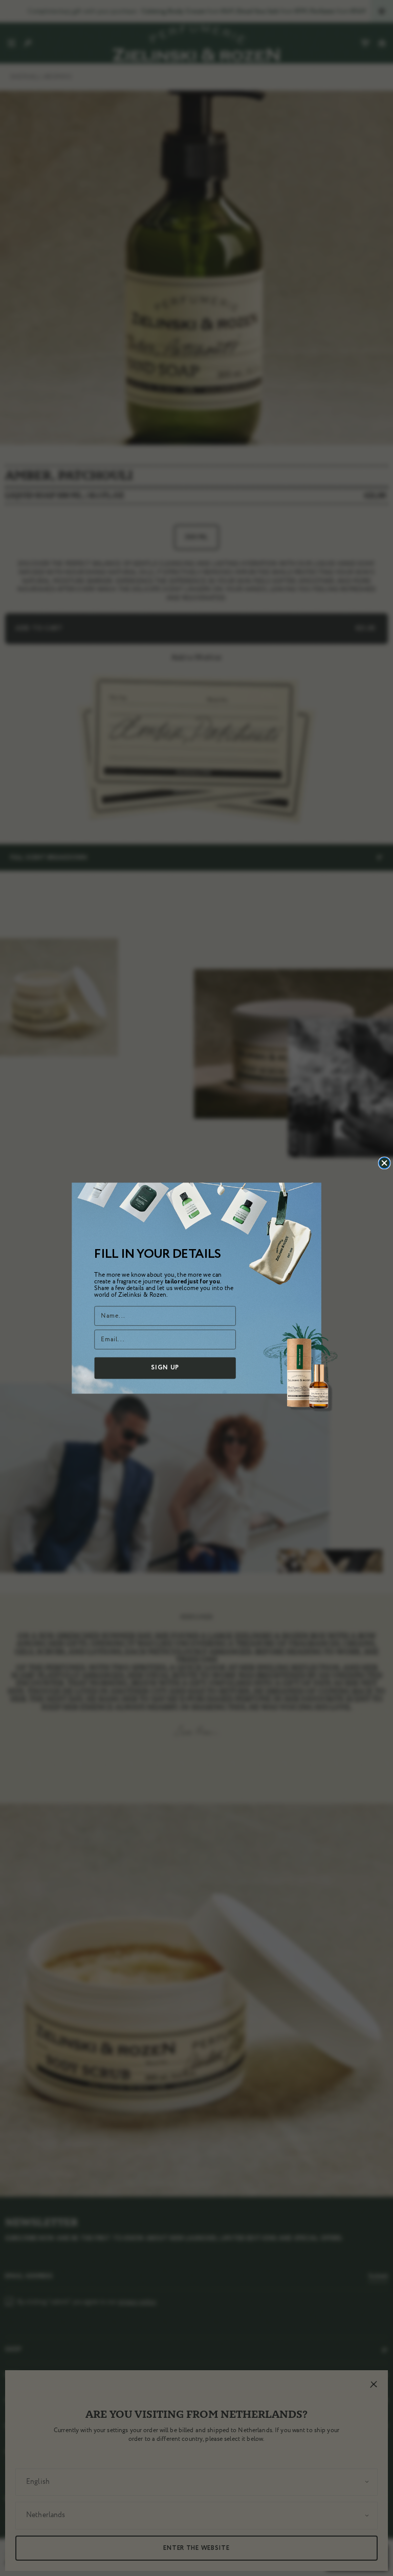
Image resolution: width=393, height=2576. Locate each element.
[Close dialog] (384, 1163)
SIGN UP (165, 1368)
